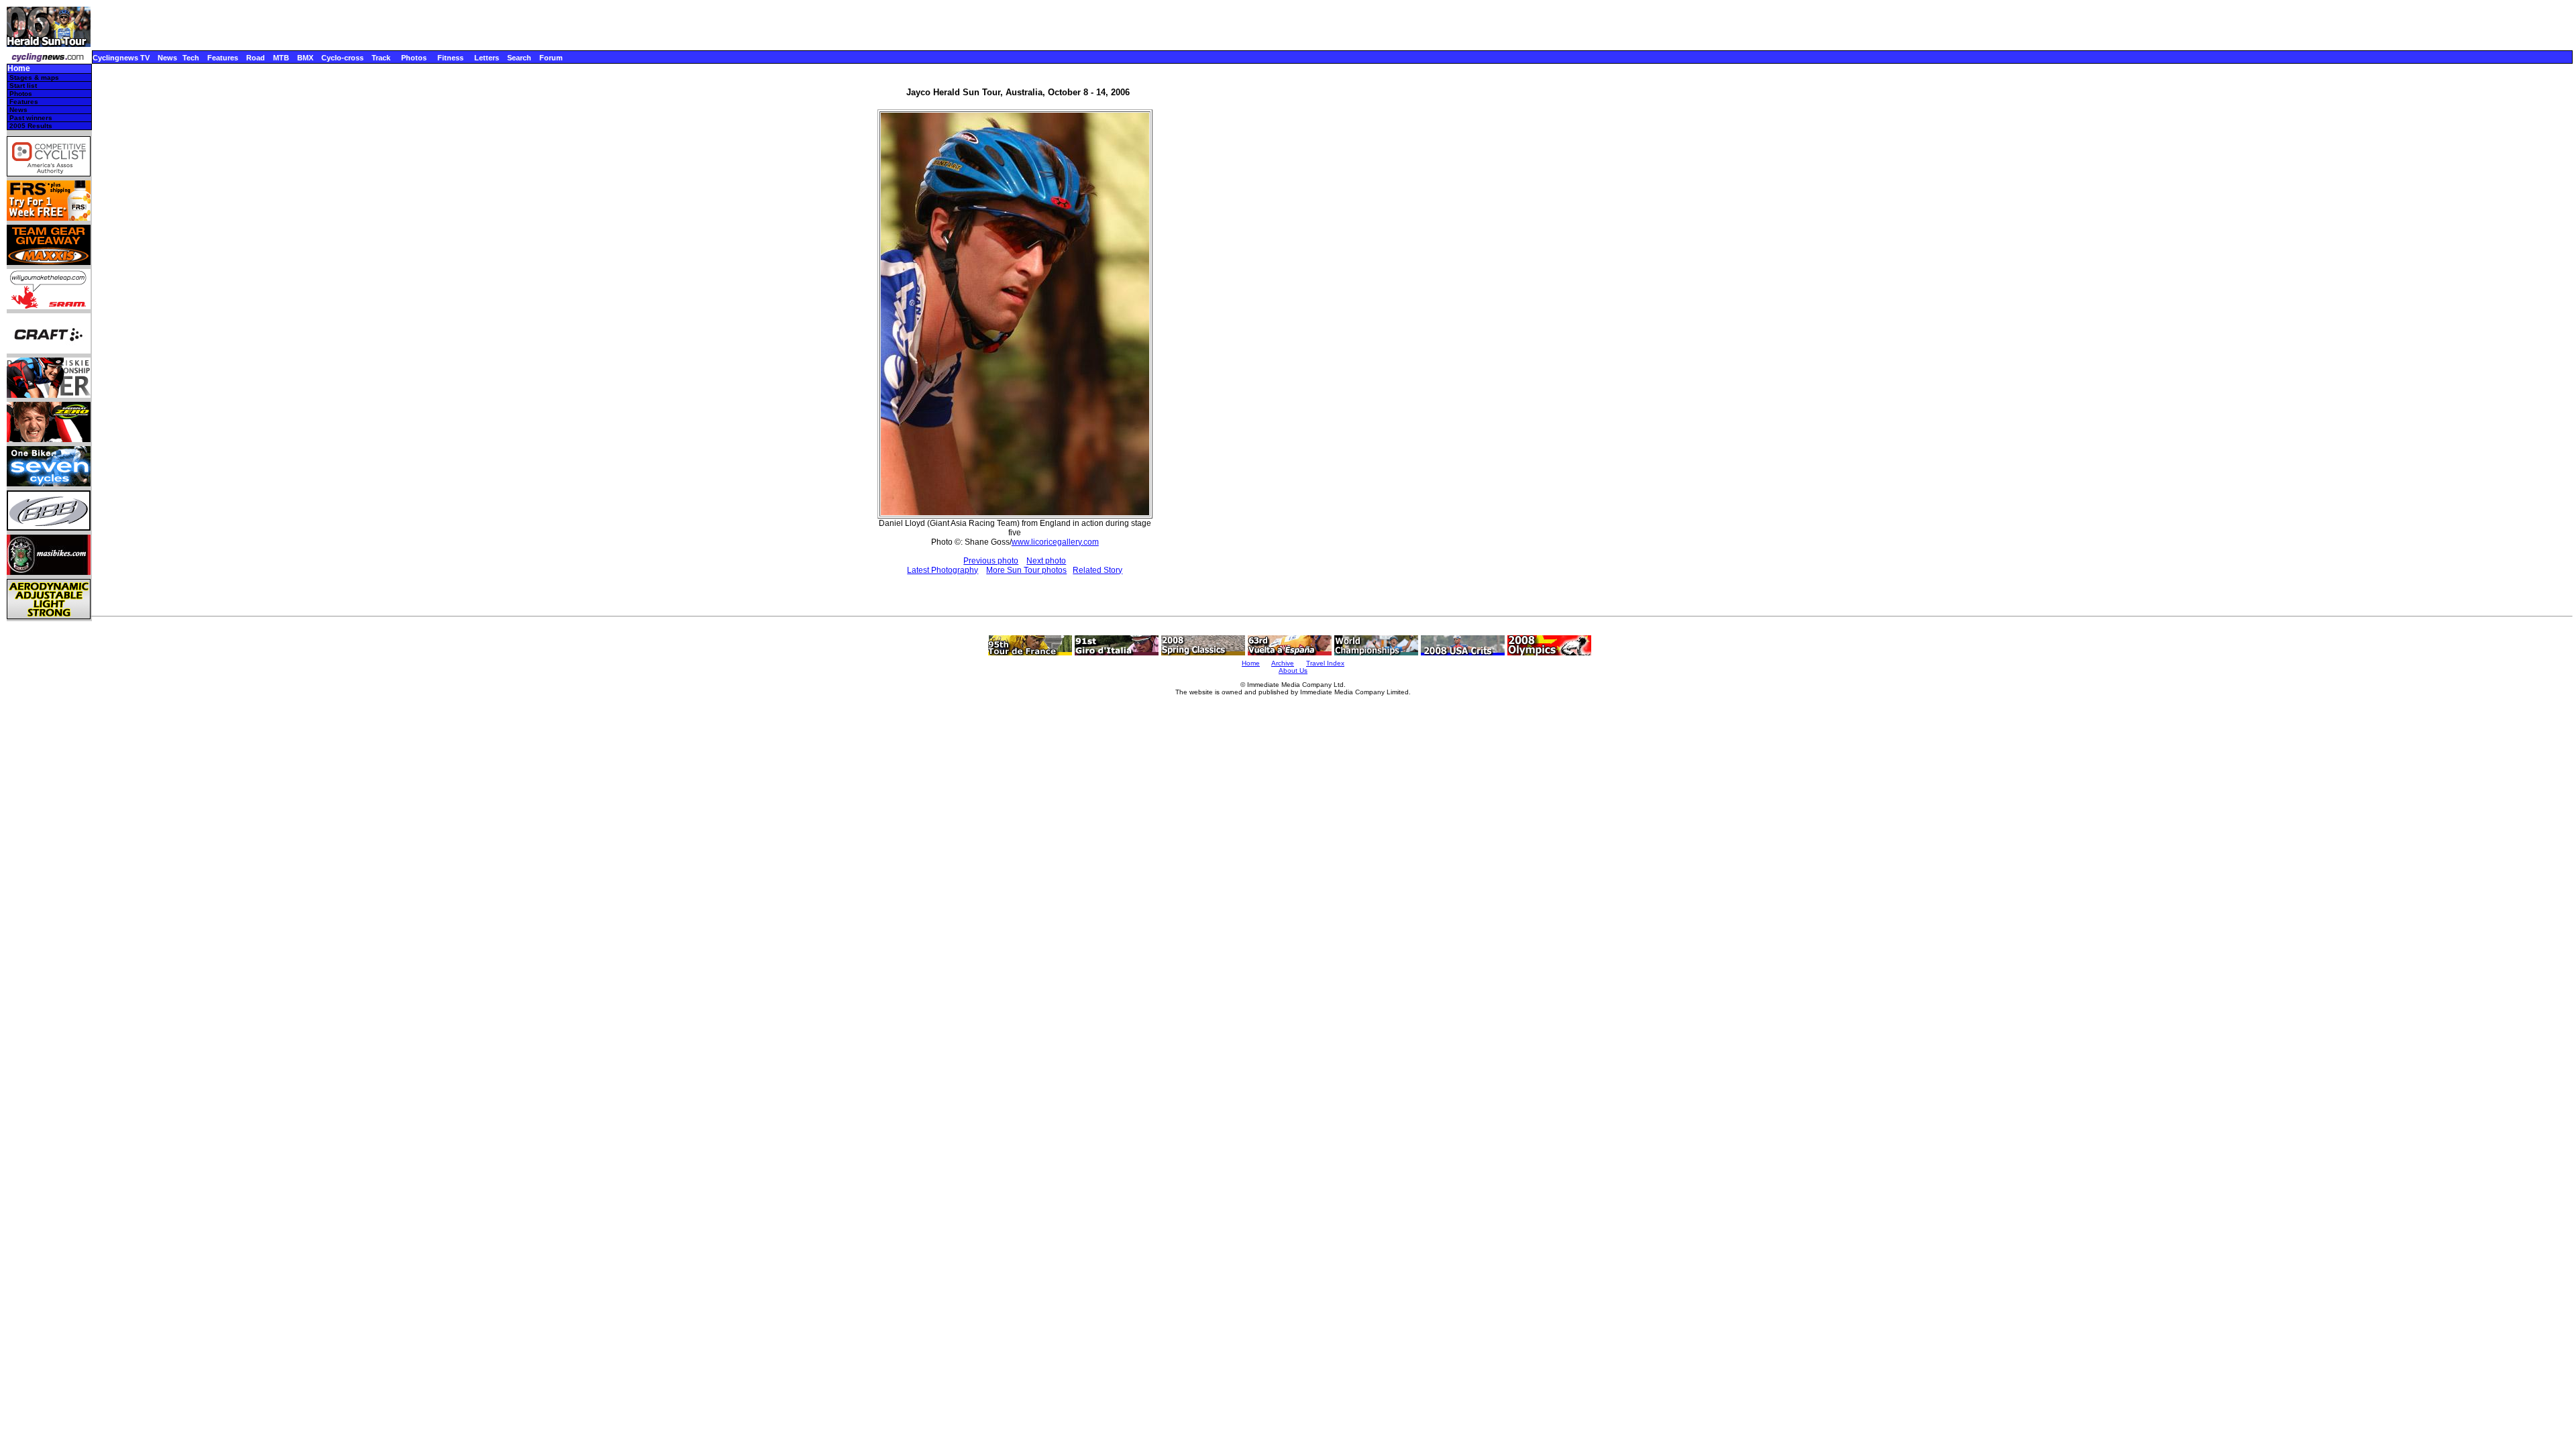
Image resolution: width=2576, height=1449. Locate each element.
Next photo (1046, 561)
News (167, 58)
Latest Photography (943, 570)
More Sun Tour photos (1026, 570)
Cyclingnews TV (121, 58)
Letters (487, 58)
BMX (305, 58)
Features (223, 58)
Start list (23, 86)
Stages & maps (34, 77)
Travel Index (1325, 663)
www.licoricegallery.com (1055, 542)
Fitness (450, 58)
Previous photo (991, 561)
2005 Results (31, 126)
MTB (281, 58)
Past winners (31, 118)
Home (19, 69)
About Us (1293, 670)
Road (256, 58)
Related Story (1097, 570)
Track (381, 58)
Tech (191, 58)
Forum (551, 58)
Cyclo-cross (342, 58)
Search (519, 58)
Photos (414, 58)
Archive (1283, 663)
